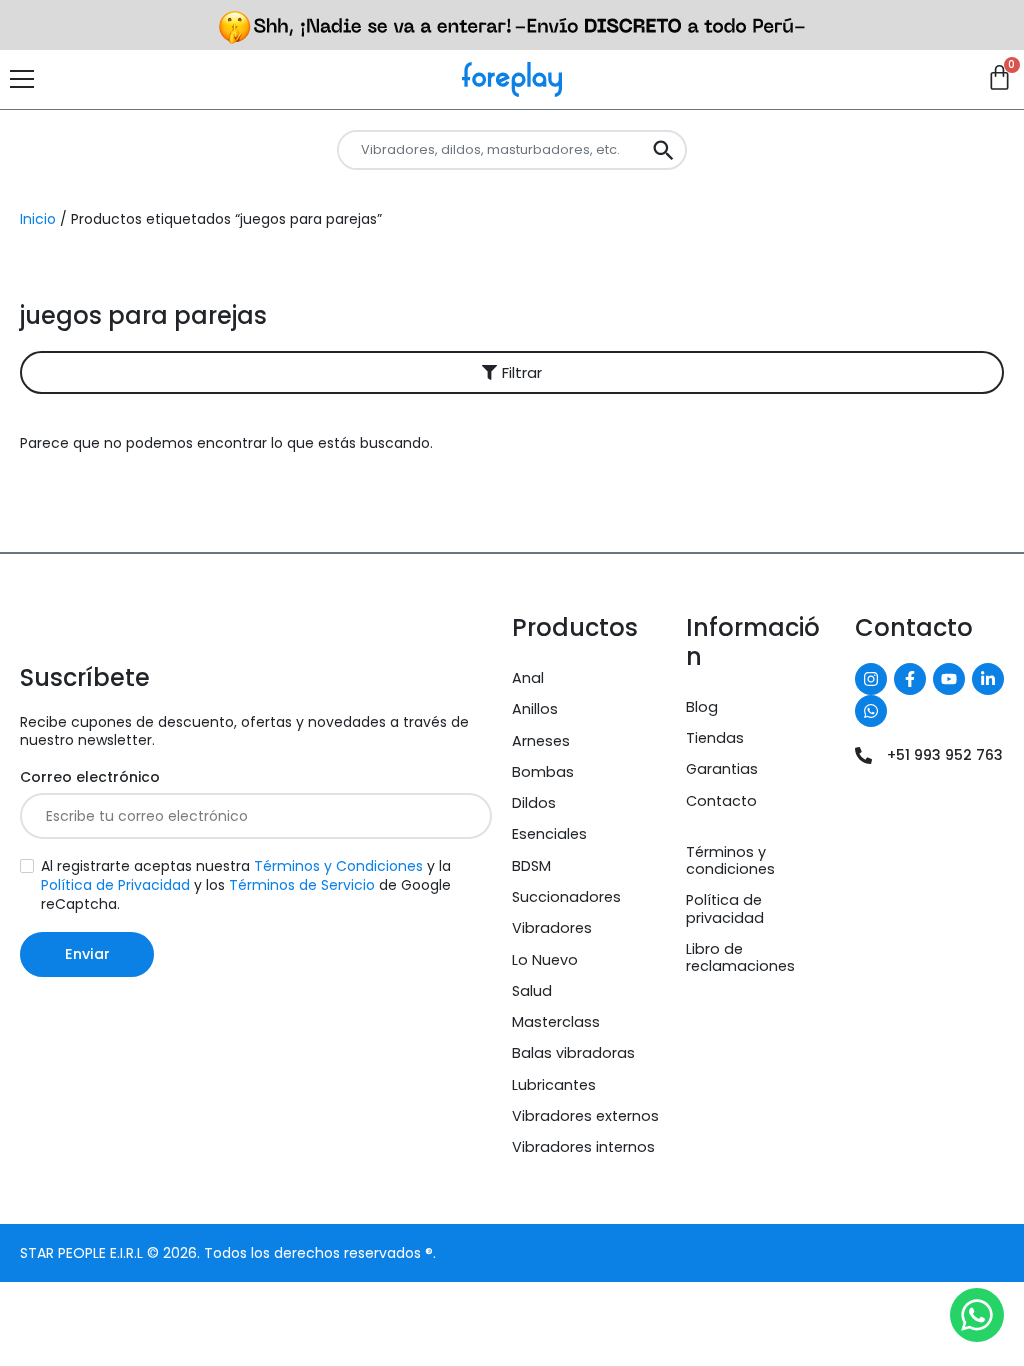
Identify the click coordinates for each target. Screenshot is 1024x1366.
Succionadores (566, 897)
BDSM (531, 866)
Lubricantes (554, 1085)
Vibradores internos (583, 1147)
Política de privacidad (725, 908)
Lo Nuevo (545, 960)
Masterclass (556, 1022)
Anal (528, 678)
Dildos (534, 803)
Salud (532, 991)
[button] (512, 372)
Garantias (722, 769)
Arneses (541, 741)
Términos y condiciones (730, 860)
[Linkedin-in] (988, 679)
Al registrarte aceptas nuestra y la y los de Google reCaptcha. (246, 885)
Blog (702, 707)
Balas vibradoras (573, 1053)
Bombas (543, 772)
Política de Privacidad (115, 885)
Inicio (38, 219)
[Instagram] (871, 679)
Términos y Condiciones (338, 866)
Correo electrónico (90, 777)
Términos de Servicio (302, 885)
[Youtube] (949, 679)
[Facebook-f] (910, 679)
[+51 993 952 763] (863, 755)
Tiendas (715, 738)
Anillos (535, 709)
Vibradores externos (585, 1116)
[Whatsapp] (871, 711)
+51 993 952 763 (945, 755)
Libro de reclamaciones (740, 957)
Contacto (721, 801)
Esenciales (549, 834)
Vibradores (552, 928)
